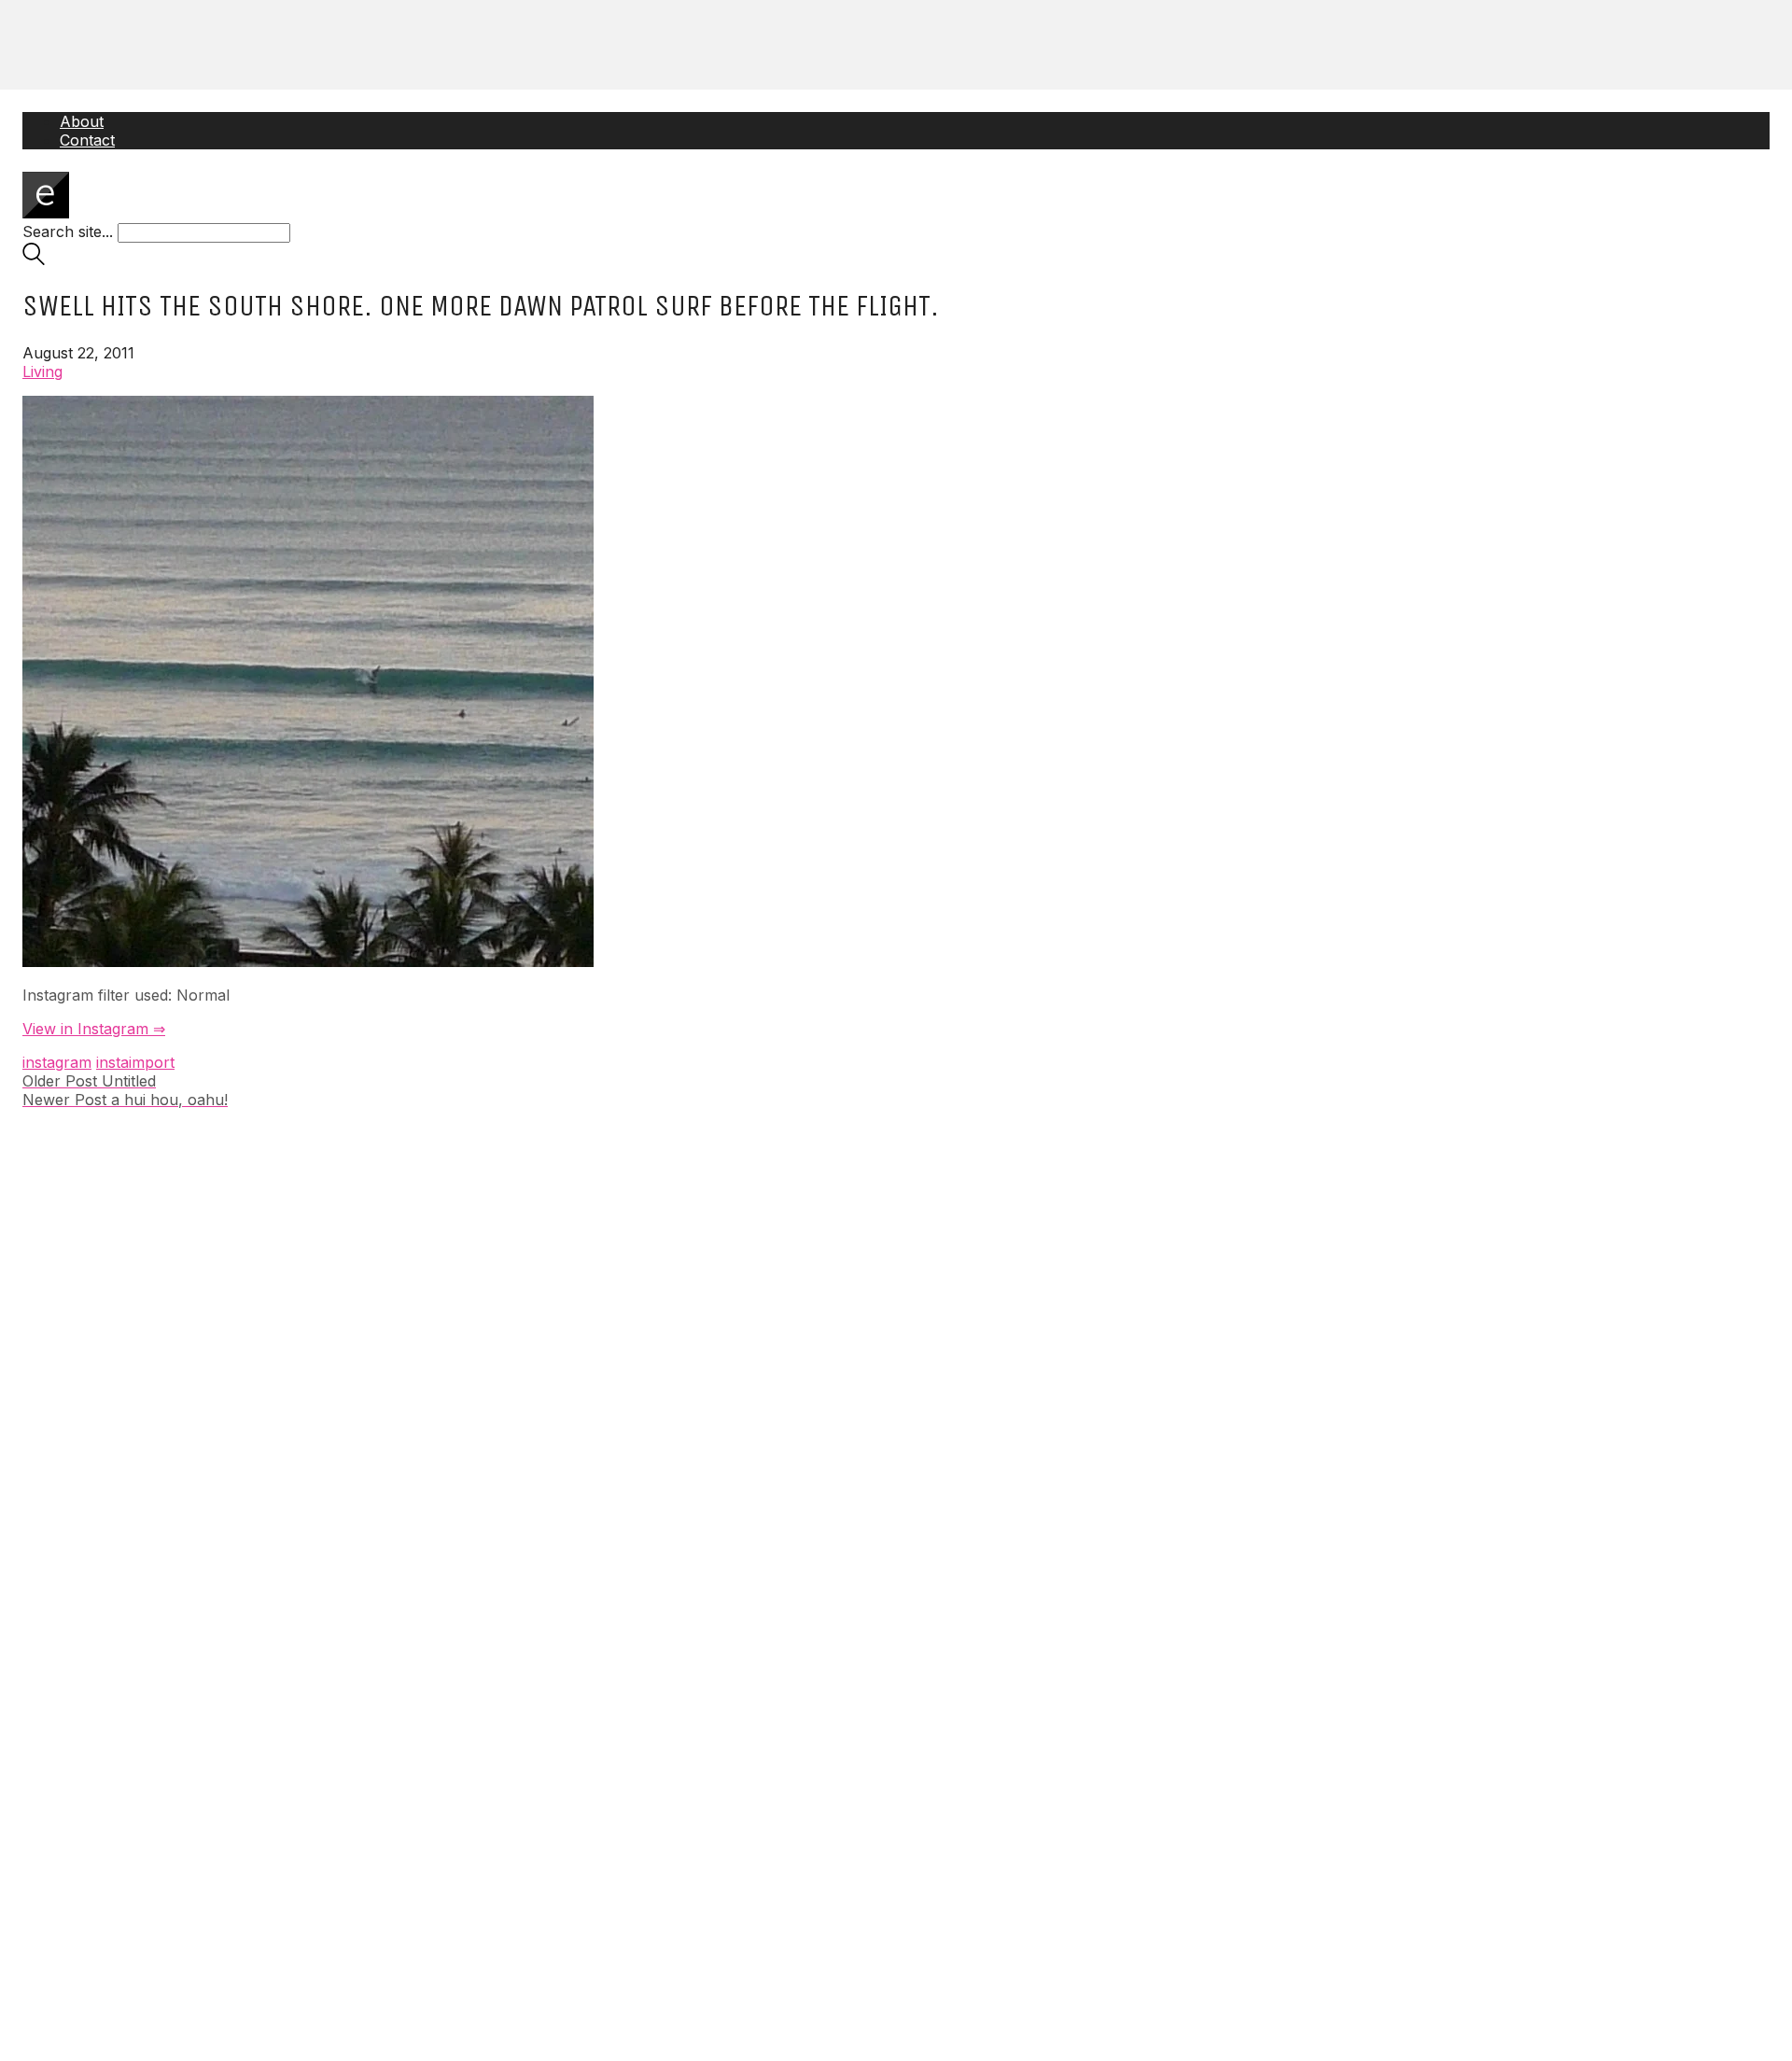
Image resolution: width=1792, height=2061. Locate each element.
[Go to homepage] (46, 213)
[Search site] (34, 259)
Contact (87, 140)
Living (42, 372)
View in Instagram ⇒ (94, 1029)
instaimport (135, 1062)
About (82, 121)
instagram (57, 1062)
